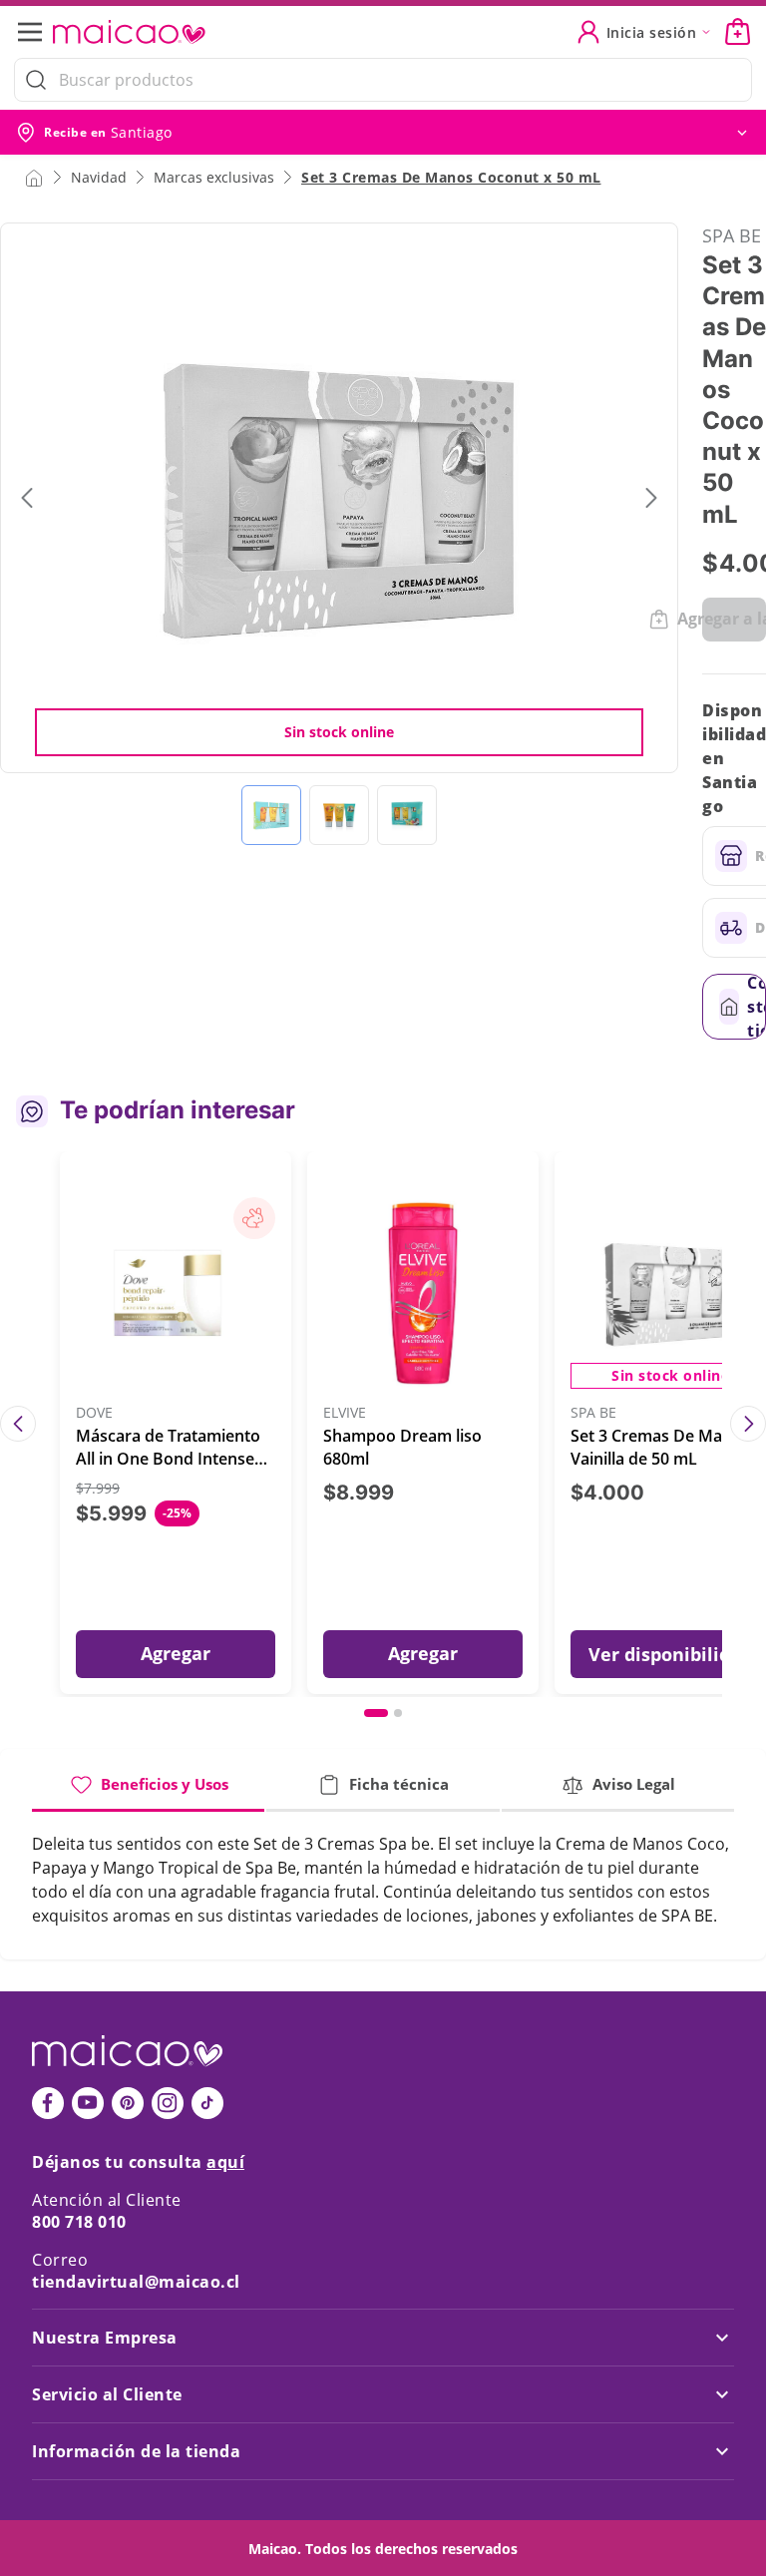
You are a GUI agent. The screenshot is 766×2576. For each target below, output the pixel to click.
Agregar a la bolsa (734, 619)
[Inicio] (34, 177)
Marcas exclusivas (214, 177)
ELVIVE (345, 1413)
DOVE (94, 1413)
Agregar (176, 1653)
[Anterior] (18, 1424)
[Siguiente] (748, 1424)
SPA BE (732, 235)
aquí (225, 2162)
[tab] (148, 1792)
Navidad (99, 177)
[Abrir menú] (36, 32)
